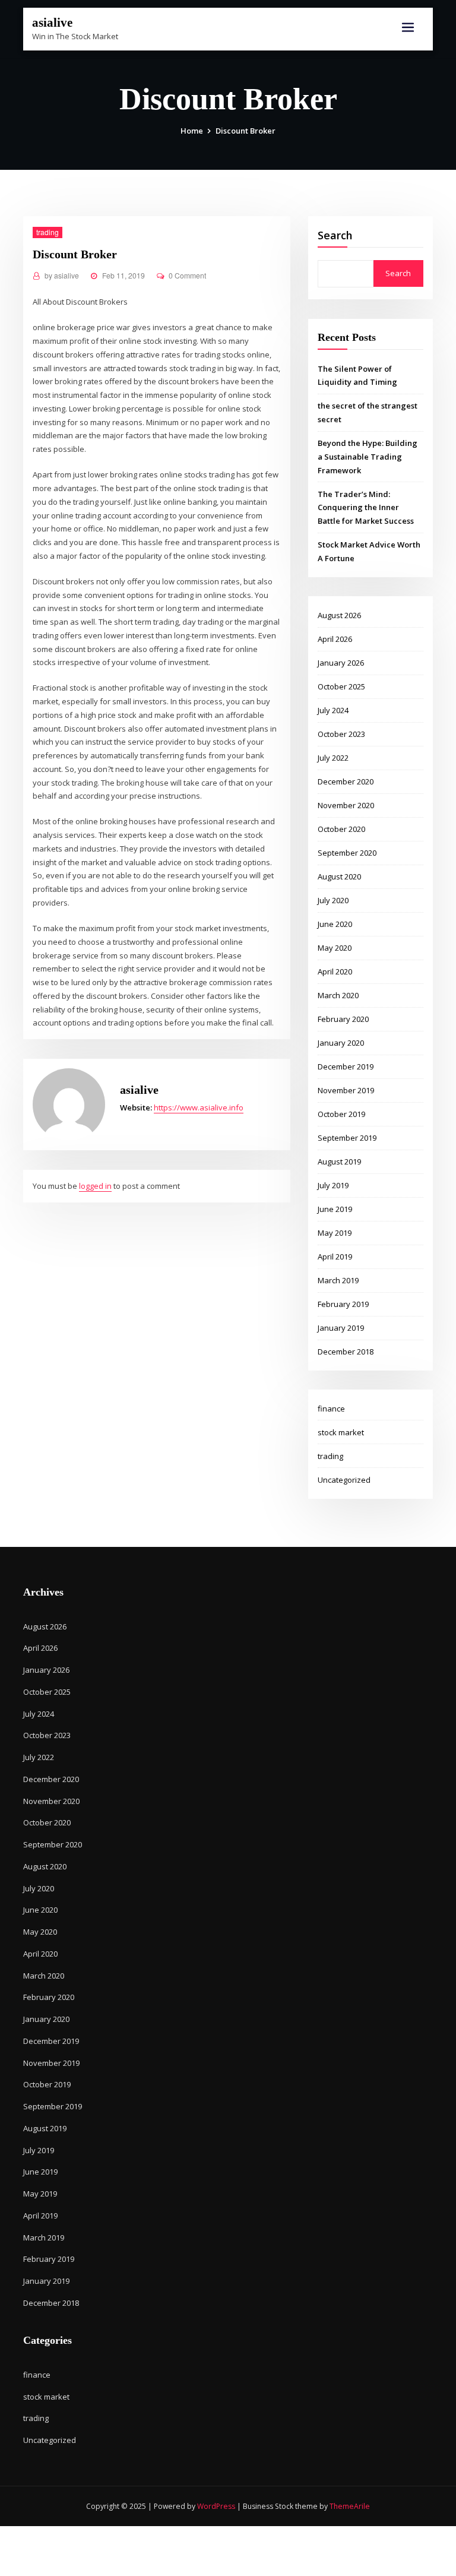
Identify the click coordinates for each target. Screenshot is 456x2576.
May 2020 (335, 948)
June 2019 (335, 1209)
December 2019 (346, 1067)
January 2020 (341, 1043)
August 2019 (339, 1162)
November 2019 (346, 1090)
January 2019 (341, 1328)
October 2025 (341, 686)
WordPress (216, 2506)
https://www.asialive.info (199, 1107)
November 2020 (346, 805)
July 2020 (333, 900)
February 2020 (343, 1019)
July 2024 (333, 710)
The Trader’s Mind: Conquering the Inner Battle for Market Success (366, 508)
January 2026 (341, 663)
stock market (341, 1432)
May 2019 (335, 1233)
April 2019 (335, 1257)
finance (331, 1409)
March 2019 (338, 1280)
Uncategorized (344, 1480)
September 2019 (347, 1138)
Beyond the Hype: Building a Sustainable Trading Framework (368, 457)
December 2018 (346, 1352)
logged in (95, 1186)
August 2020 (339, 876)
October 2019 (341, 1114)
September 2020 (347, 853)
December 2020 (346, 781)
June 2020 (335, 924)
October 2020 (341, 829)
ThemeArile (350, 2506)
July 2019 (333, 1185)
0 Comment (187, 275)
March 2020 (338, 995)
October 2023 (341, 734)
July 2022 (333, 758)
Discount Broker (246, 131)
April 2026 (335, 639)
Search (335, 235)
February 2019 (343, 1304)
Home (192, 131)
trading (47, 232)
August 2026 (339, 615)
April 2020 (335, 971)
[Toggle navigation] (408, 28)
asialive (52, 22)
